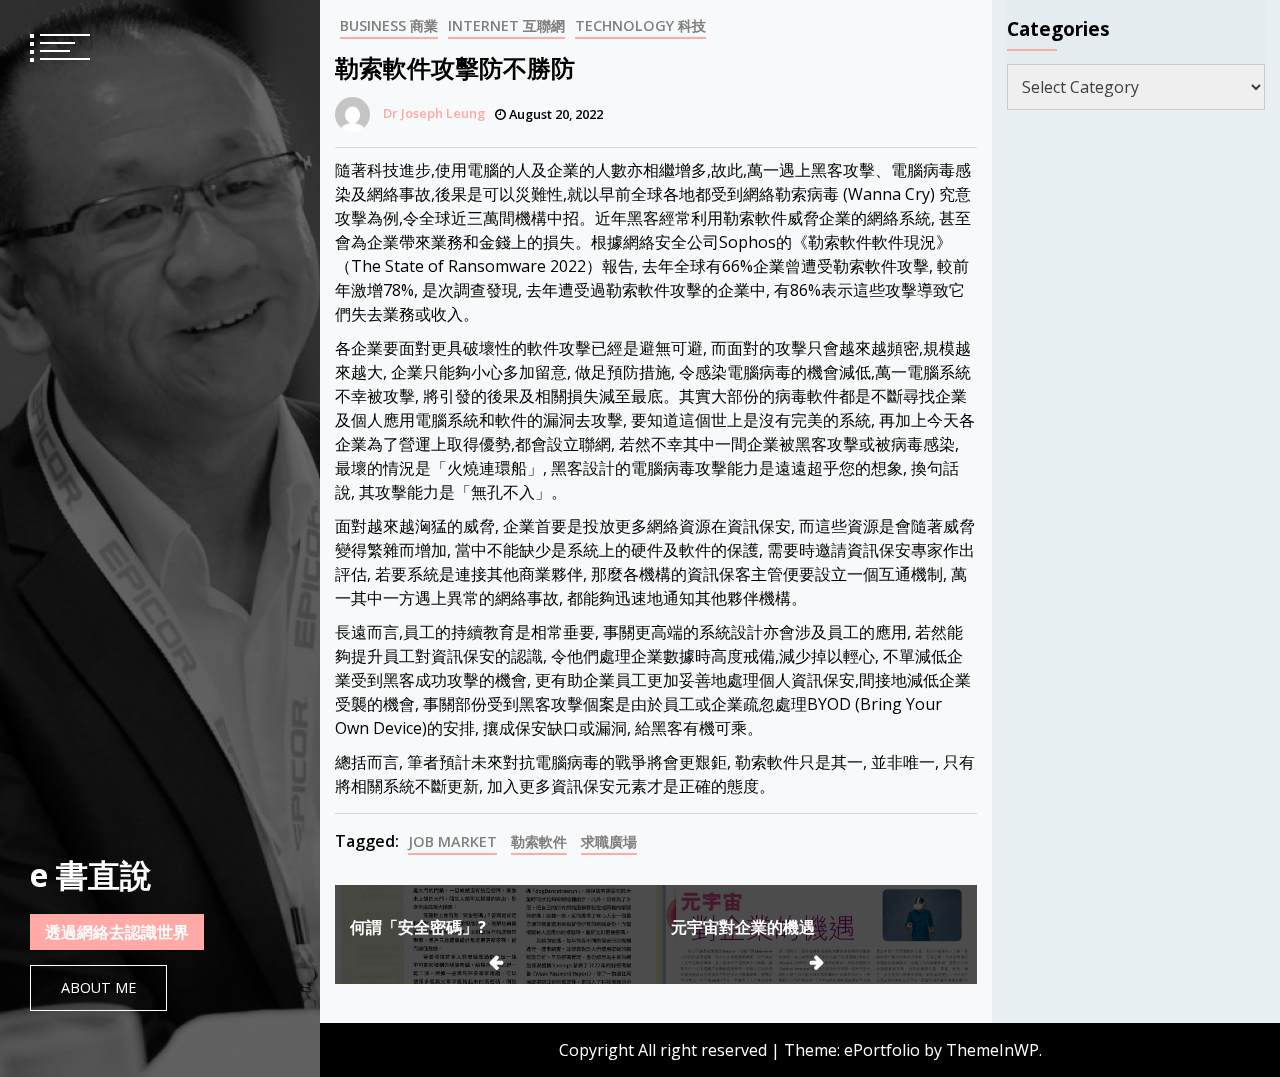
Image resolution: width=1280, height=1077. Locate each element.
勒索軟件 (539, 841)
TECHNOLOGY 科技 (640, 25)
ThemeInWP (992, 1050)
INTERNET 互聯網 (506, 25)
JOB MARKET (452, 841)
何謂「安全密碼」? (418, 927)
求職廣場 (609, 841)
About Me (98, 987)
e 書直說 (91, 874)
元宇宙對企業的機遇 (743, 927)
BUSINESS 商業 (389, 25)
